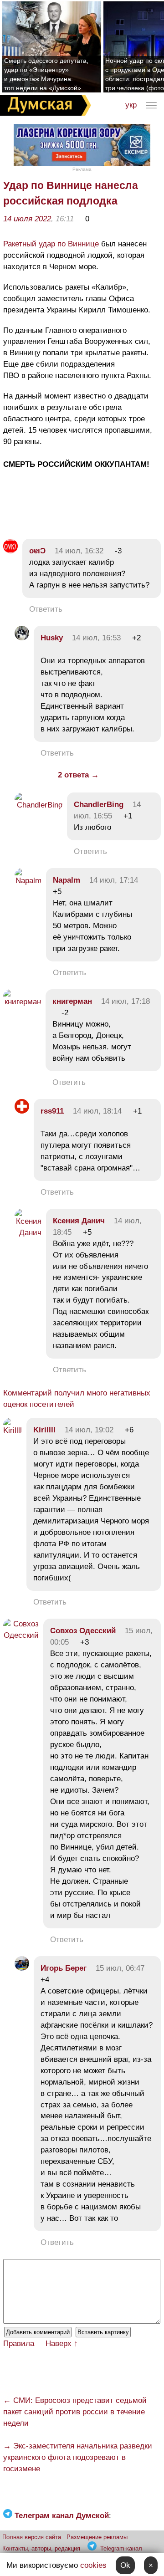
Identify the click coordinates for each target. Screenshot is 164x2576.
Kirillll (44, 1430)
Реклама (82, 169)
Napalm (67, 880)
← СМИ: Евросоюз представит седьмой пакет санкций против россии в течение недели (75, 2412)
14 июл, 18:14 (97, 1111)
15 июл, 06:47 (120, 1968)
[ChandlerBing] (38, 805)
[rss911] (22, 1111)
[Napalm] (28, 881)
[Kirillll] (13, 1430)
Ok (125, 2565)
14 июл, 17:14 (114, 880)
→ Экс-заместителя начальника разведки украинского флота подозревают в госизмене (78, 2457)
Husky (52, 638)
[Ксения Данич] (28, 1233)
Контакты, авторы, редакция (41, 2548)
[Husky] (22, 638)
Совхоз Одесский (83, 1631)
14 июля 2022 (27, 219)
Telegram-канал (121, 2548)
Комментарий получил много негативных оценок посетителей (77, 1399)
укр (131, 105)
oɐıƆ (37, 551)
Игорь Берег (64, 1968)
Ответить (46, 609)
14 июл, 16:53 (96, 638)
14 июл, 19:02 (89, 1430)
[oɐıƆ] (10, 551)
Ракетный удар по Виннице (51, 244)
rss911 (52, 1111)
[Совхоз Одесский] (21, 1635)
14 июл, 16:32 (79, 551)
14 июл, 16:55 (107, 810)
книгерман (72, 1001)
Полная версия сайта (32, 2537)
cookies (93, 2565)
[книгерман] (22, 1002)
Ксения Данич (79, 1221)
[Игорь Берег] (22, 1968)
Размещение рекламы (97, 2537)
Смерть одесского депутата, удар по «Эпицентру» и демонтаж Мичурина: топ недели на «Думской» (46, 74)
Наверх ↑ (62, 2343)
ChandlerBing (99, 805)
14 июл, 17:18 (126, 1001)
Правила (19, 2343)
